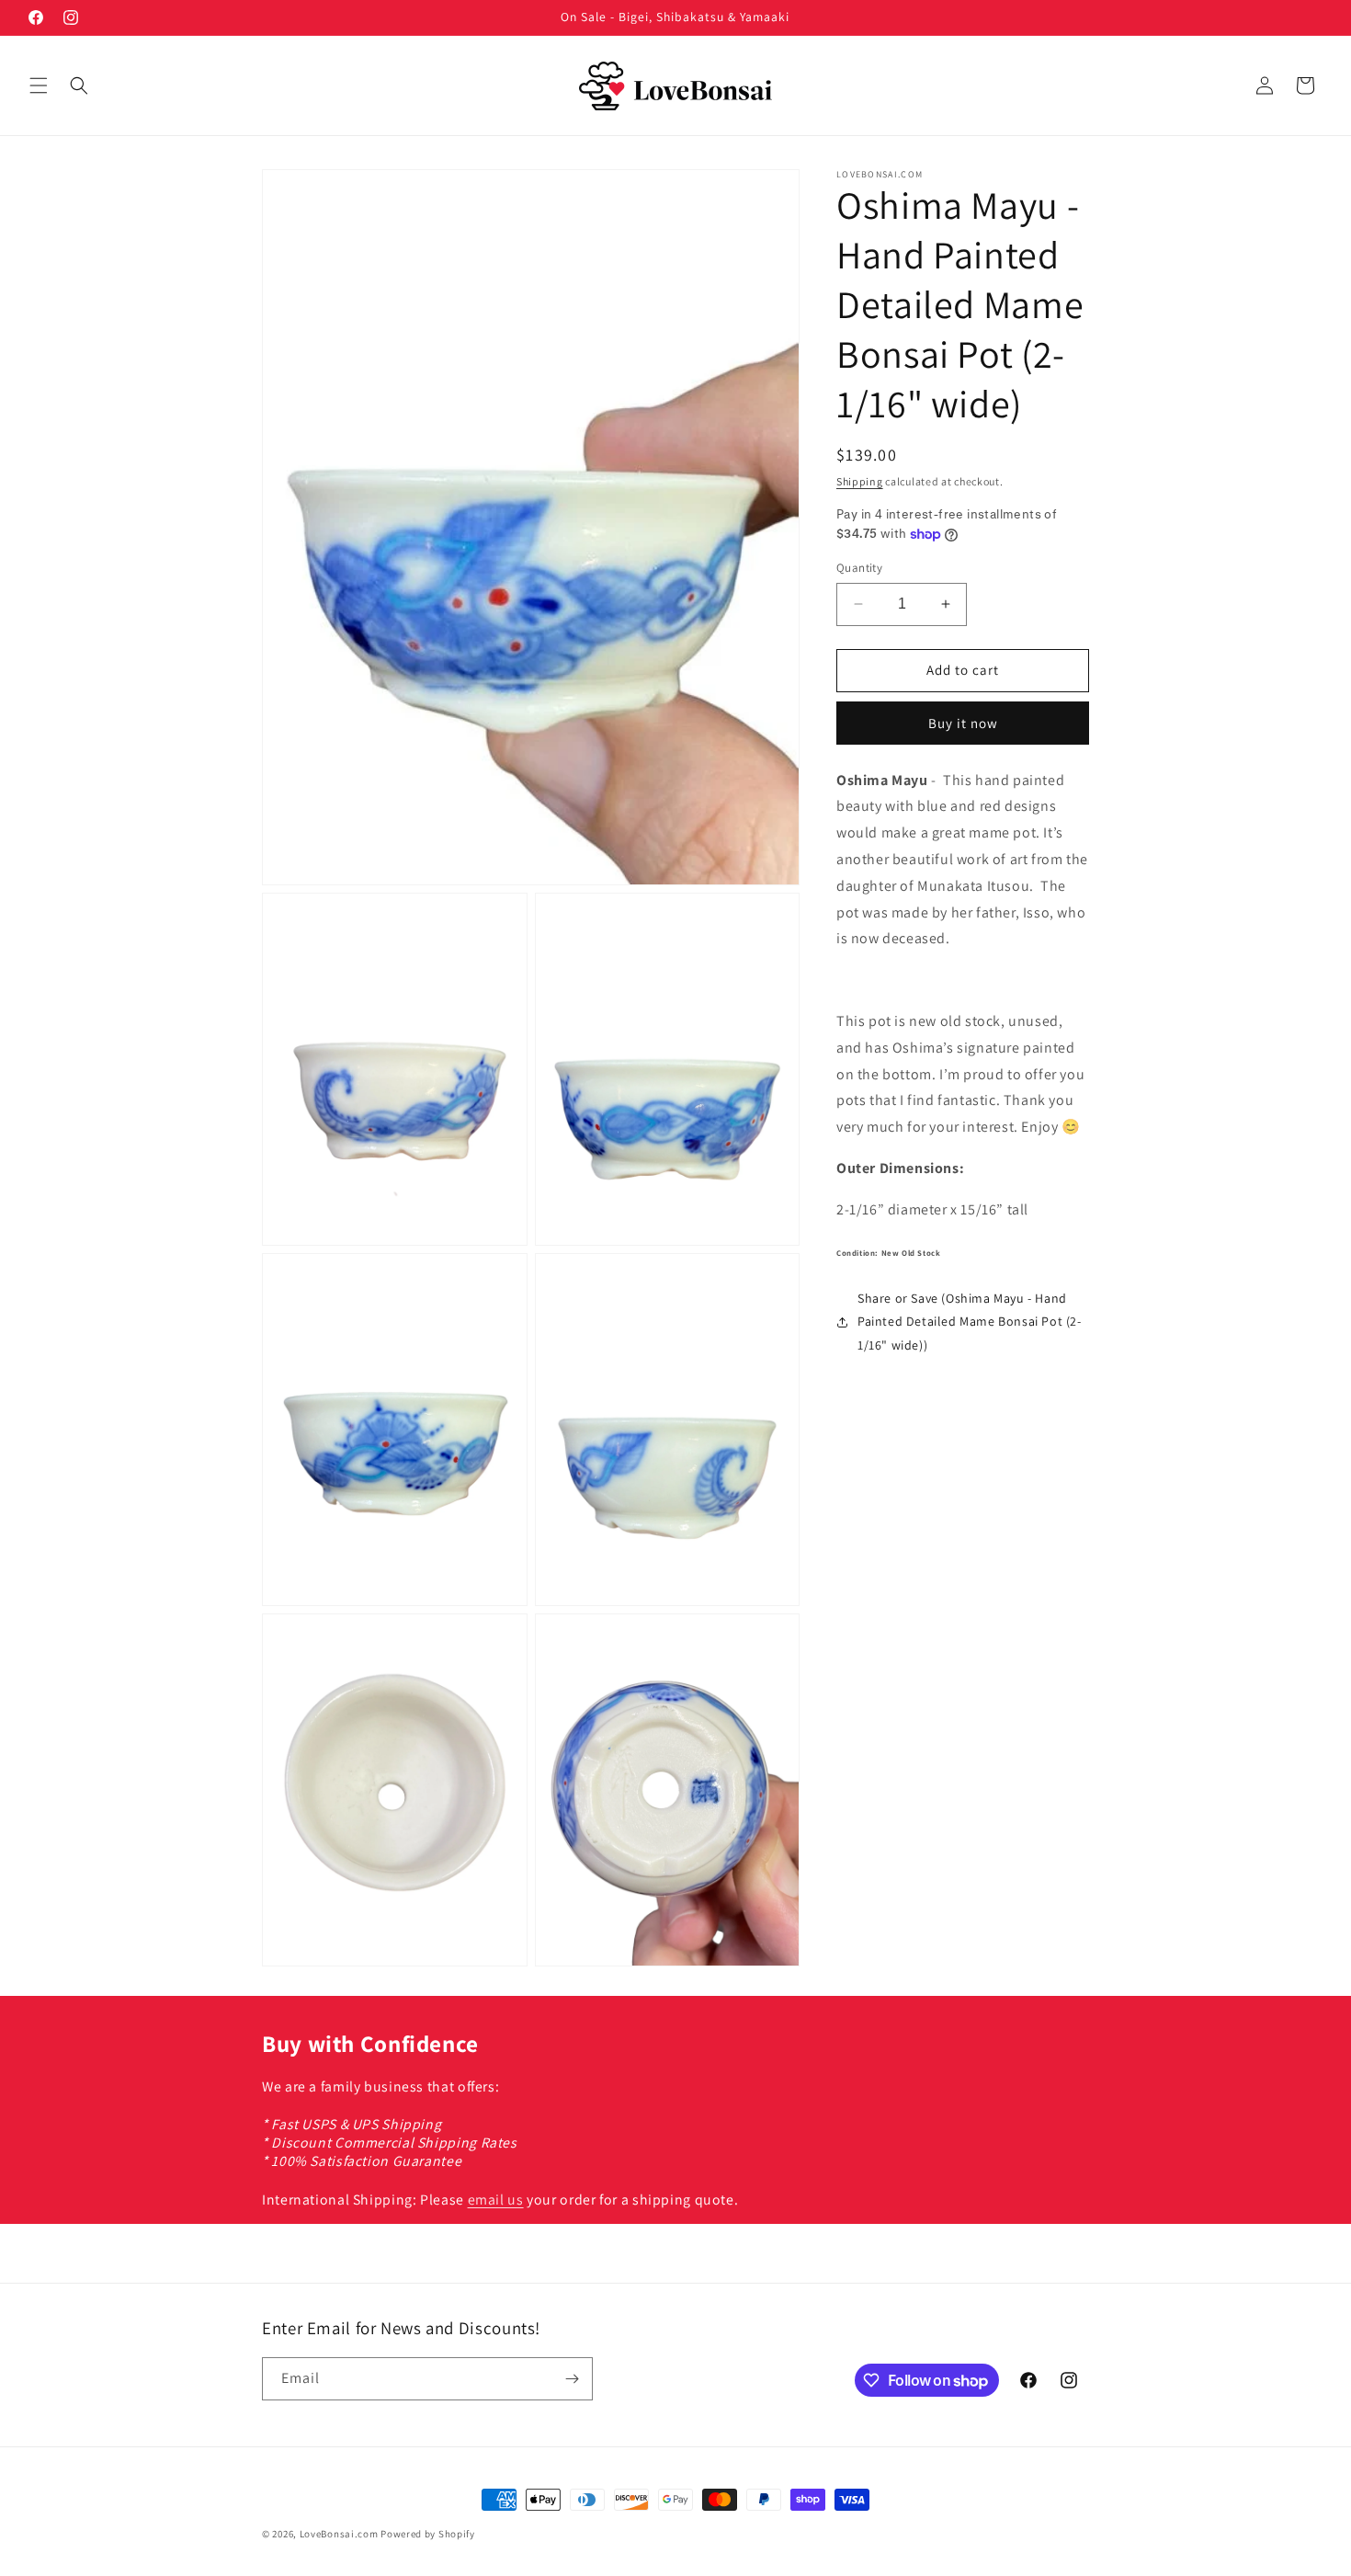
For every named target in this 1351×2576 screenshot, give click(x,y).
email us (496, 2200)
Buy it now (963, 723)
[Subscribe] (572, 2379)
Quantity (859, 568)
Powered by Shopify (428, 2534)
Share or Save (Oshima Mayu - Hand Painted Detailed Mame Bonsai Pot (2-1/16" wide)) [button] (970, 1321)
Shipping (860, 481)
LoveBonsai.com (339, 2534)
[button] (39, 85)
